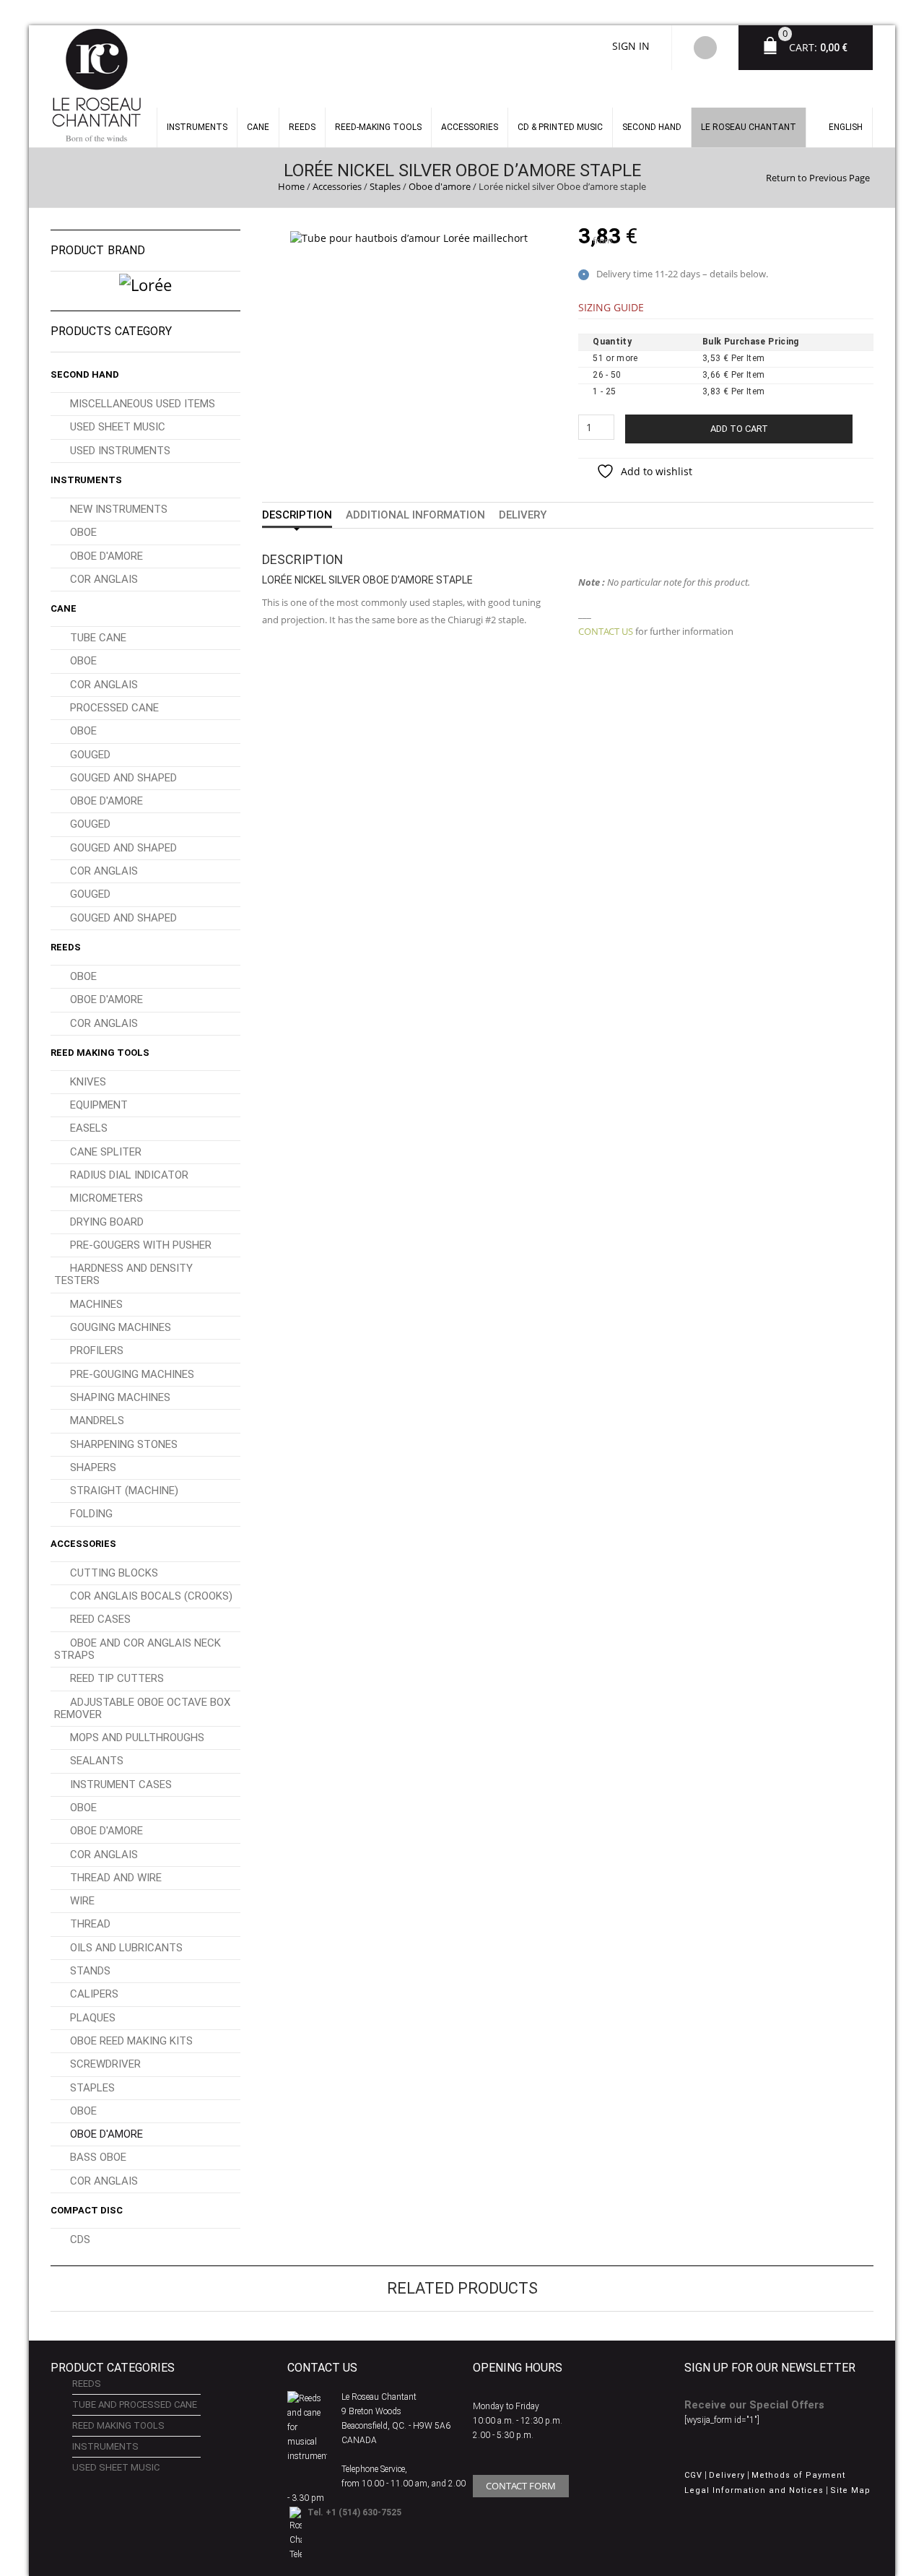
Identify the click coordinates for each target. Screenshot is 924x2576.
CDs (80, 2239)
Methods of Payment (798, 2475)
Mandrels (97, 1421)
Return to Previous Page (818, 178)
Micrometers (106, 1198)
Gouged (90, 755)
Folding (91, 1514)
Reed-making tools (378, 127)
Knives (88, 1082)
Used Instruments (120, 451)
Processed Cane (114, 708)
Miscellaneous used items (143, 404)
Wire (82, 1901)
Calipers (94, 1994)
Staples (385, 186)
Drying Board (107, 1222)
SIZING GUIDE (611, 307)
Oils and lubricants (126, 1948)
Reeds (302, 127)
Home (291, 186)
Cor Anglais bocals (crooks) (151, 1596)
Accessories (470, 127)
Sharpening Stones (124, 1444)
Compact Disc (87, 2210)
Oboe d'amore (440, 186)
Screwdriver (105, 2064)
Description (297, 515)
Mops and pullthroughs (137, 1738)
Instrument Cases (121, 1784)
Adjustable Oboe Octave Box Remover (142, 1708)
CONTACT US (606, 631)
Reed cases (100, 1619)
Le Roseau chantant (749, 127)
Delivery (523, 515)
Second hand (652, 127)
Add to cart (739, 429)
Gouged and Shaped (123, 778)
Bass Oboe (98, 2157)
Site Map (850, 2490)
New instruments (119, 509)
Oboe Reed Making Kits (131, 2041)
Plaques (93, 2018)
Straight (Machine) (124, 1491)
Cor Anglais (104, 579)
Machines (96, 1304)
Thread (90, 1924)
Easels (89, 1128)
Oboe (83, 532)
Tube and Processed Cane (135, 2404)
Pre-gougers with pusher (141, 1245)
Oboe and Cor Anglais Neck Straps (138, 1649)
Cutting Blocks (114, 1573)
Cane (258, 127)
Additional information (415, 515)
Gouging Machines (121, 1327)
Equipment (99, 1105)
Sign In (631, 46)
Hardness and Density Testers (123, 1274)
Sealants (97, 1761)
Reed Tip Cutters (117, 1678)
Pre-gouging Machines (132, 1374)
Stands (90, 1971)
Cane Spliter (106, 1152)
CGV (693, 2475)
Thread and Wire (116, 1878)
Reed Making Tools (100, 1053)
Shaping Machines (120, 1397)
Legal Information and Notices (754, 2490)
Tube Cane (98, 638)
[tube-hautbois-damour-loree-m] (409, 237)
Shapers (93, 1467)
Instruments (86, 480)
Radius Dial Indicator (129, 1175)
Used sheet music (118, 427)
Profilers (97, 1350)
